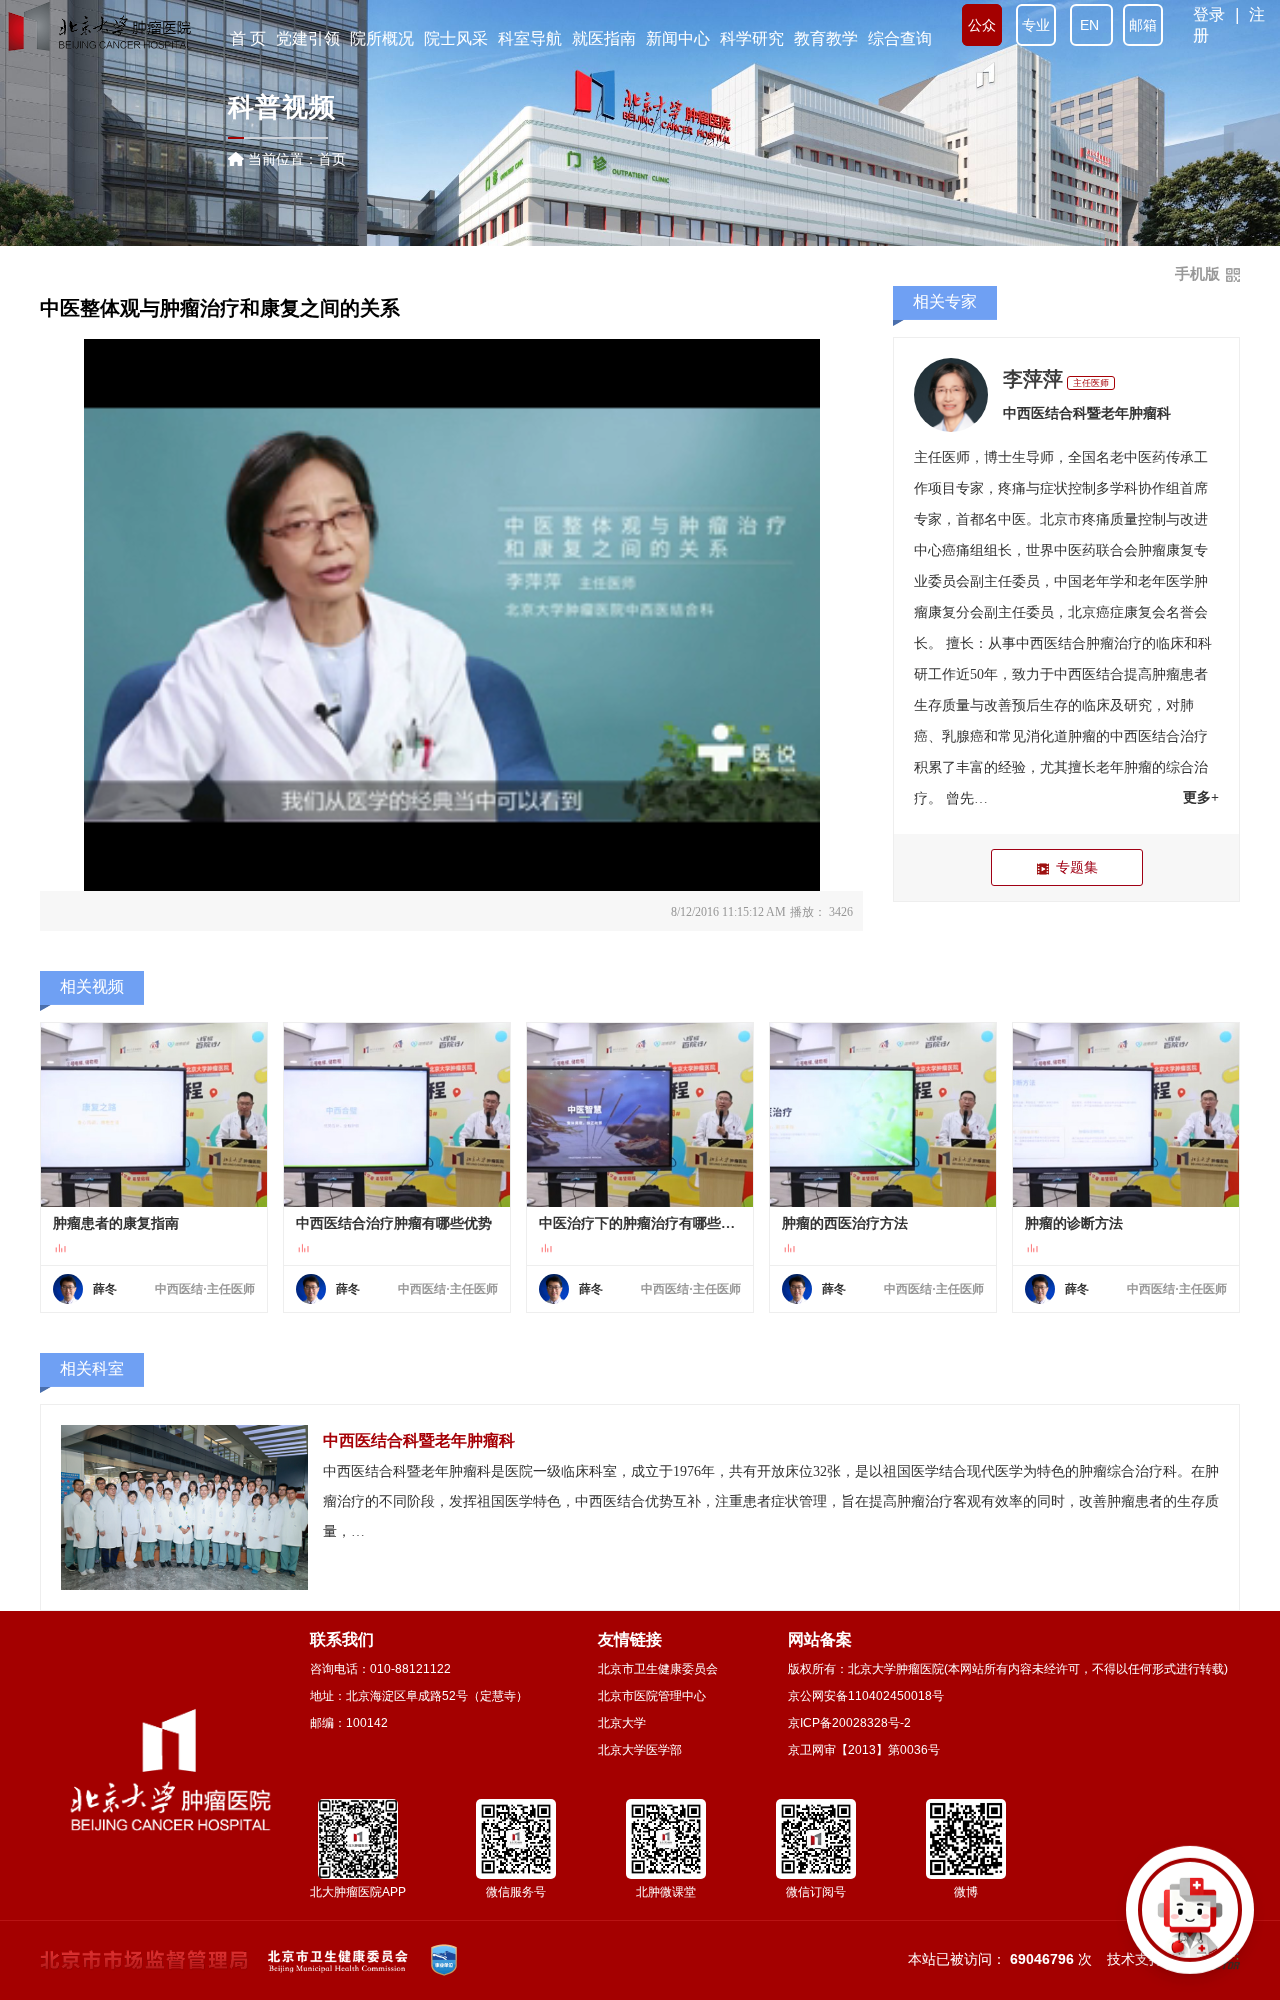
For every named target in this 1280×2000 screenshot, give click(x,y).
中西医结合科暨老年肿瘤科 (1087, 413)
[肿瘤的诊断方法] (1126, 1115)
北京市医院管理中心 (652, 1696)
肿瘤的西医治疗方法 (845, 1223)
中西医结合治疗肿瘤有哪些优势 (394, 1223)
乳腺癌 (963, 736)
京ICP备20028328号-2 (849, 1723)
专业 (1036, 25)
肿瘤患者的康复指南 (116, 1223)
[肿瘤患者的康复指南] (154, 1115)
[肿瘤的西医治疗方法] (883, 1115)
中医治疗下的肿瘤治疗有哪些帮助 (640, 1223)
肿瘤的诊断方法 (1074, 1223)
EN (1091, 25)
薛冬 (105, 1289)
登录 (1209, 14)
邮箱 (1143, 25)
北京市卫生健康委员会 (658, 1669)
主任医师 (1091, 383)
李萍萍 (1033, 379)
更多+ (1201, 797)
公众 (982, 25)
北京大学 (622, 1723)
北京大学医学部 (640, 1750)
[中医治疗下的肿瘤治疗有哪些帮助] (640, 1115)
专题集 (1077, 867)
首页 (332, 159)
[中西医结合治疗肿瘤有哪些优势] (397, 1115)
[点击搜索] (1190, 1910)
